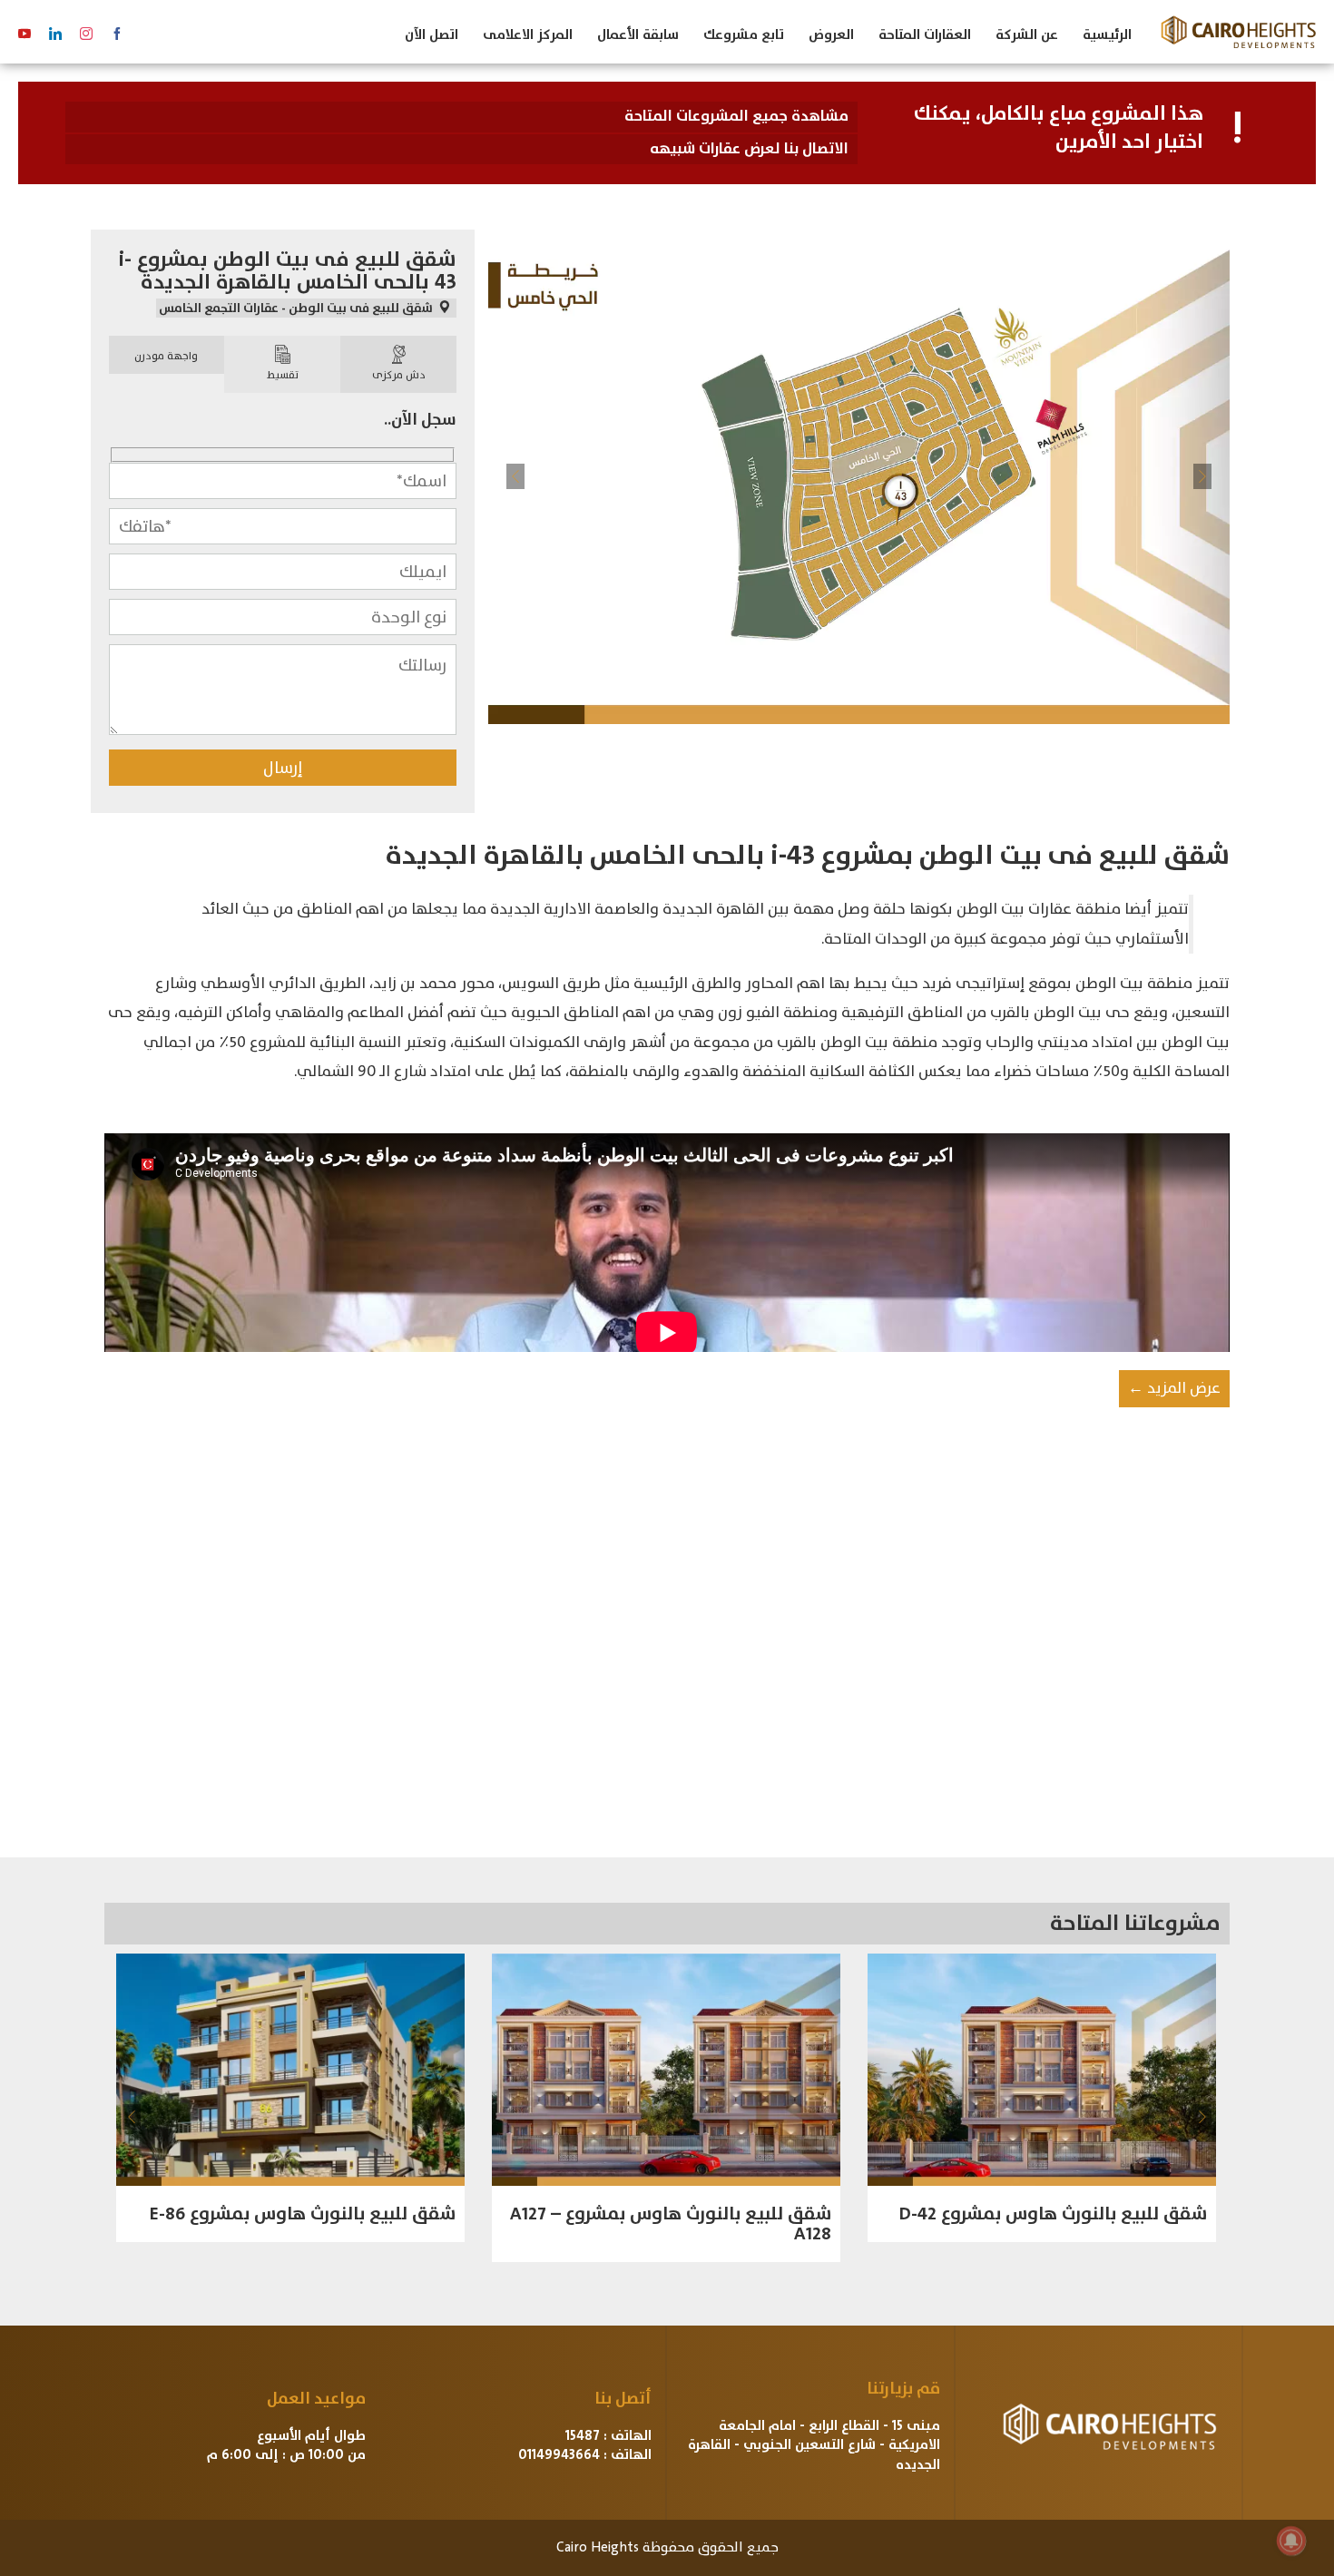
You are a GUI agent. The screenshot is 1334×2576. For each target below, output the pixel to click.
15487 (583, 2436)
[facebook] (117, 34)
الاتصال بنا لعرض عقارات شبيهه (749, 149)
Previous (515, 476)
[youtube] (25, 34)
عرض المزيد (1174, 1388)
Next (1202, 476)
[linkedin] (55, 34)
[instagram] (86, 34)
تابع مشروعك (744, 35)
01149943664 (559, 2455)
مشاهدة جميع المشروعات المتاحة (736, 116)
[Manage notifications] (1291, 2541)
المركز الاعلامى (528, 35)
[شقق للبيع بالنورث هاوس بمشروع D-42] (1042, 2070)
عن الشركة (1027, 35)
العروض (831, 35)
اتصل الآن (432, 35)
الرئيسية (1107, 35)
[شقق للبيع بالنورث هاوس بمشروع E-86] (290, 2070)
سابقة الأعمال (638, 35)
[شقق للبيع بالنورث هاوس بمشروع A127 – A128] (666, 2070)
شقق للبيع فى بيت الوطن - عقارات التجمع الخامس (297, 308)
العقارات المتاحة (925, 35)
